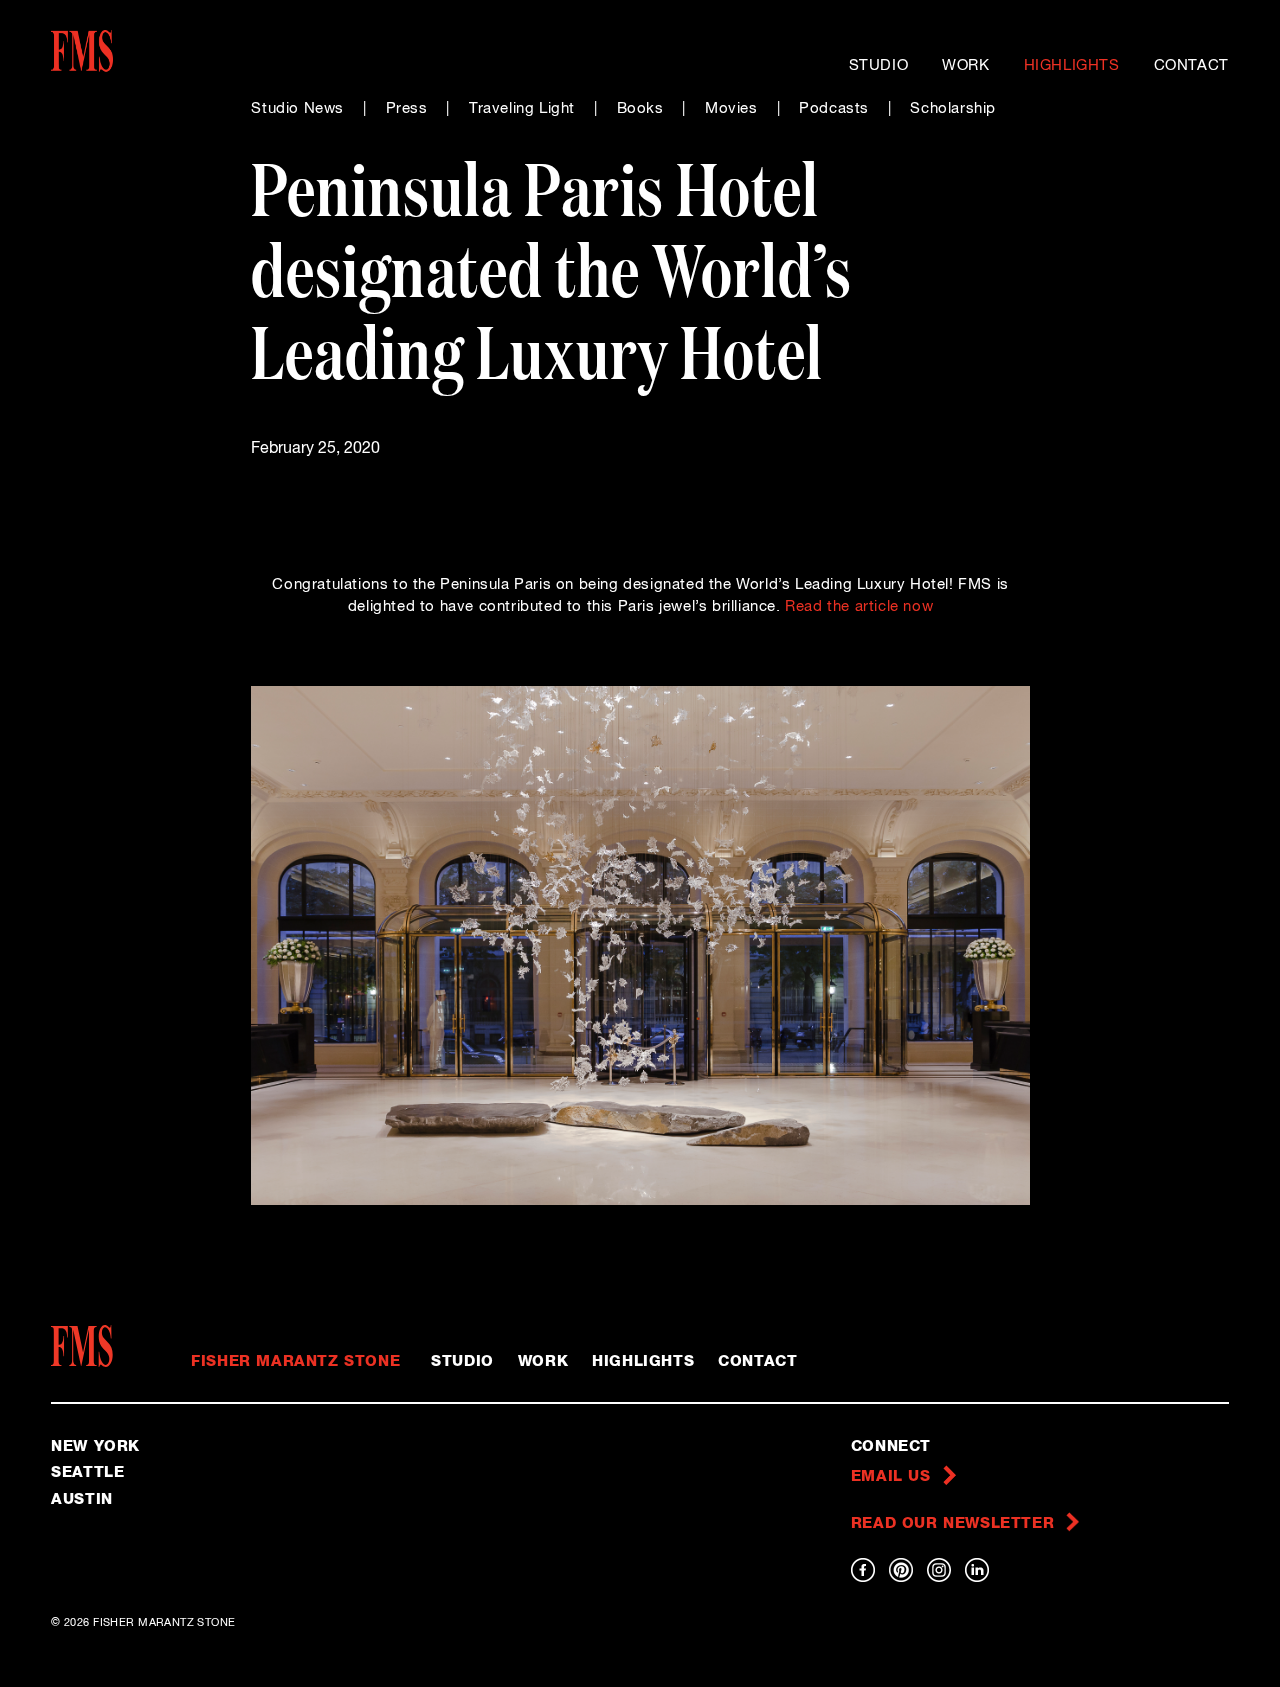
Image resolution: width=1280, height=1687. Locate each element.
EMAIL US (891, 1476)
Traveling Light (522, 108)
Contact (1191, 65)
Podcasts (834, 108)
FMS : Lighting (120, 51)
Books (640, 108)
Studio (879, 65)
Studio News (297, 108)
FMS (88, 1346)
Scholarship (953, 108)
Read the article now (859, 606)
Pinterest (901, 1570)
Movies (731, 108)
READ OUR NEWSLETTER (952, 1523)
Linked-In (977, 1570)
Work (965, 65)
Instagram (939, 1570)
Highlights (1072, 65)
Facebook (863, 1570)
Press (407, 108)
